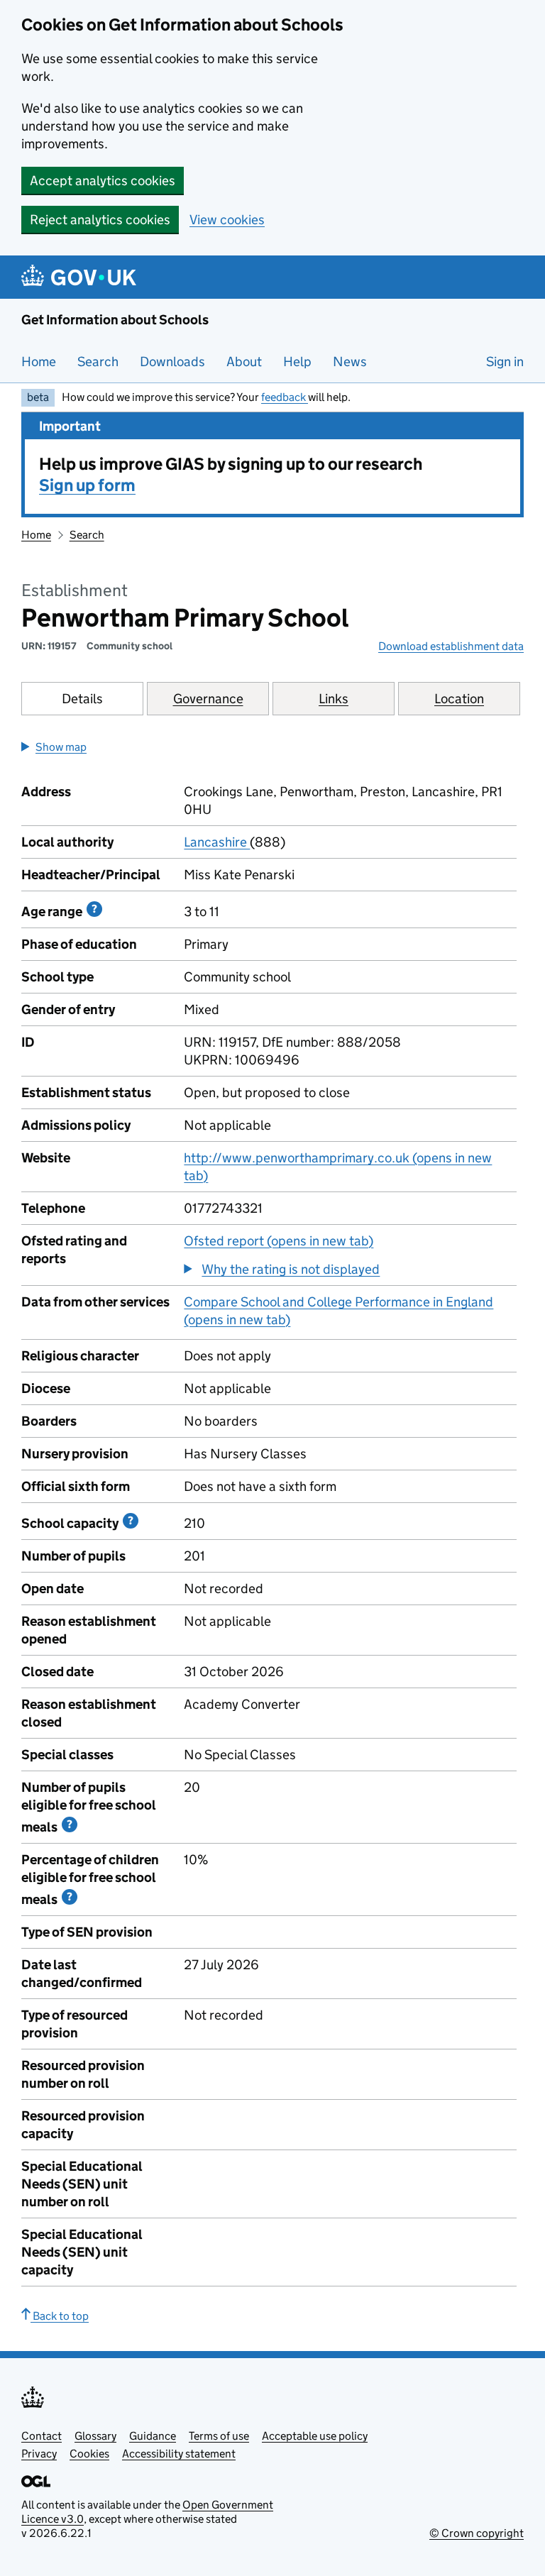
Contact (42, 2436)
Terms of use (219, 2436)
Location (459, 699)
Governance (208, 699)
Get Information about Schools (115, 320)
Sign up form (87, 485)
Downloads (172, 362)
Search (98, 362)
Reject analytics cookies (100, 220)
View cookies (227, 220)
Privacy (39, 2454)
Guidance (153, 2436)
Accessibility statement (179, 2454)
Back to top (60, 2316)
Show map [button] (61, 747)
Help (297, 362)
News (350, 362)
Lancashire (217, 842)
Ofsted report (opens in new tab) (279, 1241)
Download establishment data (451, 646)
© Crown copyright (477, 2533)
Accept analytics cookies (103, 181)
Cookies (89, 2454)
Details (82, 699)
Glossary (95, 2436)
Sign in (505, 362)
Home (39, 362)
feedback (285, 397)
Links (334, 699)
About (244, 362)
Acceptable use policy (315, 2436)
